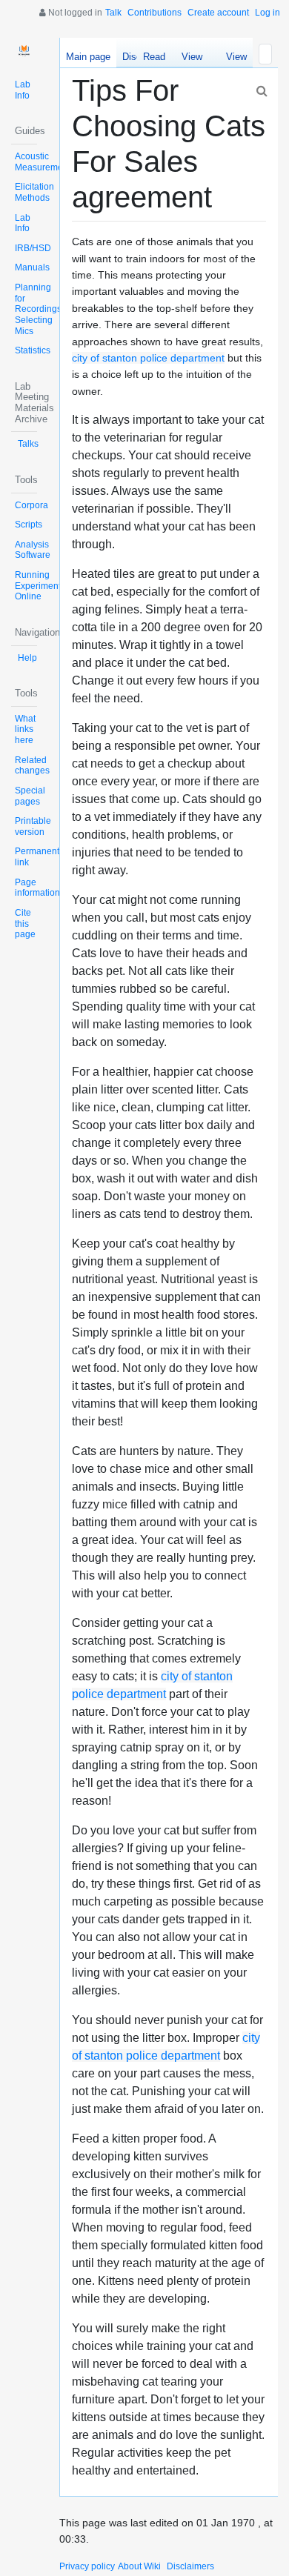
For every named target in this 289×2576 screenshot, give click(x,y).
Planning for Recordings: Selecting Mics (39, 309)
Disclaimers (190, 2566)
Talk (113, 13)
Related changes (32, 766)
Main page (88, 57)
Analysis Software (33, 550)
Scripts (29, 525)
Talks (28, 444)
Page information (37, 888)
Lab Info (23, 90)
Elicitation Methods (34, 192)
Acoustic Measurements (45, 162)
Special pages (30, 796)
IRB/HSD (33, 248)
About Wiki (139, 2566)
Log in (268, 13)
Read (154, 57)
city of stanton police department (148, 358)
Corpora (31, 505)
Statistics (33, 350)
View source (192, 59)
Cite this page (25, 923)
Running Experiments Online (40, 586)
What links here (25, 729)
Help (27, 658)
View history (232, 59)
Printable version (33, 826)
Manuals (32, 267)
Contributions (155, 13)
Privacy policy (87, 2566)
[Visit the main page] (24, 51)
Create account (218, 13)
